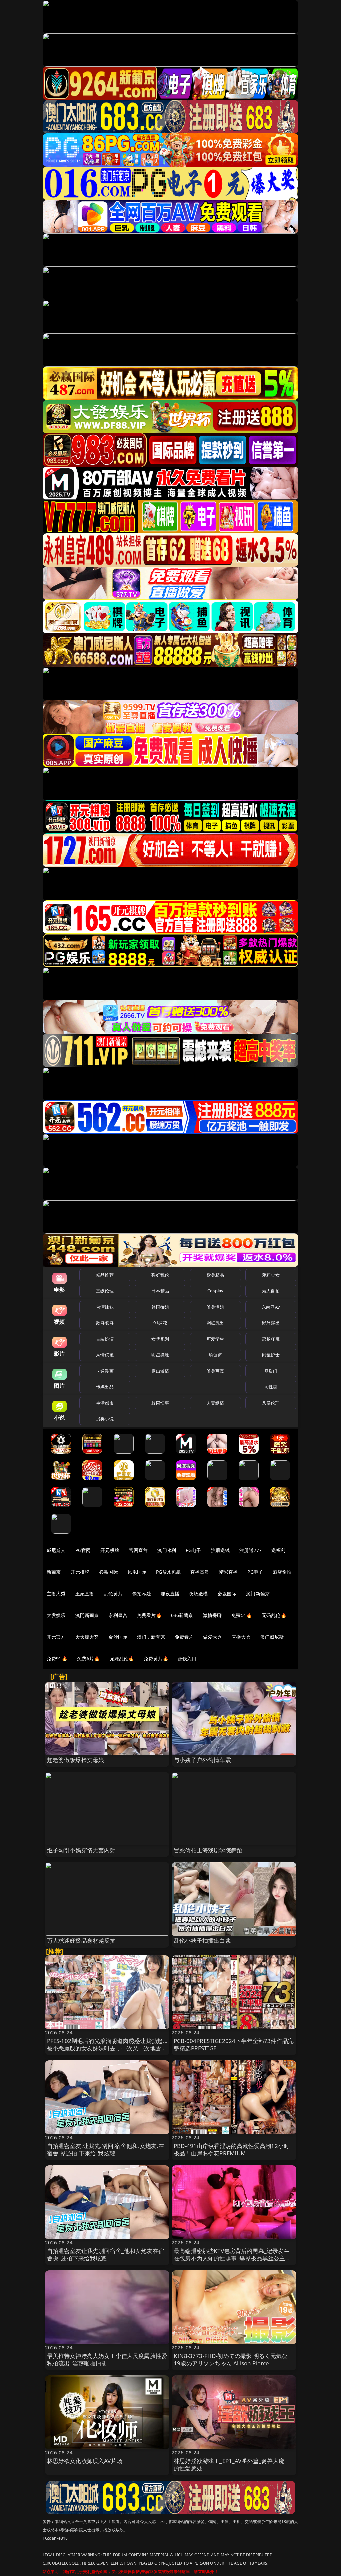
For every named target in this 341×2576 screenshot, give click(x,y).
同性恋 (271, 1387)
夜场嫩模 (199, 1594)
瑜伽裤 (215, 1355)
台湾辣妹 (105, 1307)
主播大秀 (56, 1594)
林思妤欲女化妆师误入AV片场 (85, 2461)
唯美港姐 (216, 1307)
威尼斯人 (56, 1550)
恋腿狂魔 (271, 1339)
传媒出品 (105, 1387)
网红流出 (216, 1323)
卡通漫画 (105, 1371)
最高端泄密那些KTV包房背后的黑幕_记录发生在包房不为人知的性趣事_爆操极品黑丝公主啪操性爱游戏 (232, 2258)
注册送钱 (221, 1550)
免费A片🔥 (88, 1659)
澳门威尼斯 (272, 1637)
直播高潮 (200, 1572)
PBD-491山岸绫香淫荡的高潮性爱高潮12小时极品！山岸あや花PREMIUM (232, 2149)
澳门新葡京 (258, 1594)
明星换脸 (160, 1355)
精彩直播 (229, 1572)
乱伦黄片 (113, 1594)
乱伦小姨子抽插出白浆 (202, 1940)
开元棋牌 (110, 1550)
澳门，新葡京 (151, 1637)
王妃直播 (85, 1594)
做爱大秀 (213, 1637)
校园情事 (160, 1403)
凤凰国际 (137, 1572)
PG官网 (83, 1550)
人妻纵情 (216, 1403)
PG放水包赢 (168, 1572)
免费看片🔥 (149, 1615)
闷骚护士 (271, 1355)
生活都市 (105, 1403)
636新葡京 (182, 1615)
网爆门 (271, 1371)
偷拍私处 (142, 1594)
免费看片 (184, 1637)
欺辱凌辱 (105, 1323)
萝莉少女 (271, 1275)
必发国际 (227, 1594)
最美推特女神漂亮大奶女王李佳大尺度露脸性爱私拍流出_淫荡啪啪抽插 (107, 2359)
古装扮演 (105, 1339)
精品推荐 (105, 1275)
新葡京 (54, 1572)
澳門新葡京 (87, 1615)
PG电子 (194, 1550)
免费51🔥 (242, 1615)
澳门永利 (167, 1550)
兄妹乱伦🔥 (122, 1659)
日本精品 (160, 1291)
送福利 (278, 1550)
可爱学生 (216, 1339)
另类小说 (105, 1419)
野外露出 (271, 1323)
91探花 (160, 1323)
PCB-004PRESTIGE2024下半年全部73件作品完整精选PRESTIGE (234, 2044)
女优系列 (160, 1339)
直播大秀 (241, 1637)
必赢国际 (108, 1572)
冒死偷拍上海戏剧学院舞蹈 (208, 1850)
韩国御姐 (160, 1307)
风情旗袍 (105, 1355)
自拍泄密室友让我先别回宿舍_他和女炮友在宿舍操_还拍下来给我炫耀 (106, 2254)
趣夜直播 (170, 1594)
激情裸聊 (213, 1615)
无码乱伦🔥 (274, 1615)
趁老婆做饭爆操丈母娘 (76, 1760)
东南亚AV (271, 1307)
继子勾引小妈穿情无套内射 (81, 1850)
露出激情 (160, 1371)
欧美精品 (216, 1275)
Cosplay (215, 1291)
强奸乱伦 (160, 1275)
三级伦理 (105, 1291)
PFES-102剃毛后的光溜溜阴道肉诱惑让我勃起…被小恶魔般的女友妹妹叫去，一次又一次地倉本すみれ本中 (107, 2048)
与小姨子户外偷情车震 (202, 1760)
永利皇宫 (118, 1615)
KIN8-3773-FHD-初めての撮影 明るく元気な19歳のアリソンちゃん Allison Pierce (231, 2359)
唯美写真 (216, 1371)
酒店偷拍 (282, 1572)
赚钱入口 (187, 1659)
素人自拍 (271, 1291)
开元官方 (56, 1637)
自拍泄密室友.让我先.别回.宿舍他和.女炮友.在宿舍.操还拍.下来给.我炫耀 (106, 2149)
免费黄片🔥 (156, 1659)
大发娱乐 (56, 1615)
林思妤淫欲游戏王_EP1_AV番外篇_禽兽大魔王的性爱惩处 (232, 2464)
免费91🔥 (57, 1659)
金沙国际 (118, 1637)
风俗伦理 (271, 1403)
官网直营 (138, 1550)
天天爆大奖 (87, 1637)
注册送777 (251, 1550)
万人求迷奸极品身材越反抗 (81, 1940)
